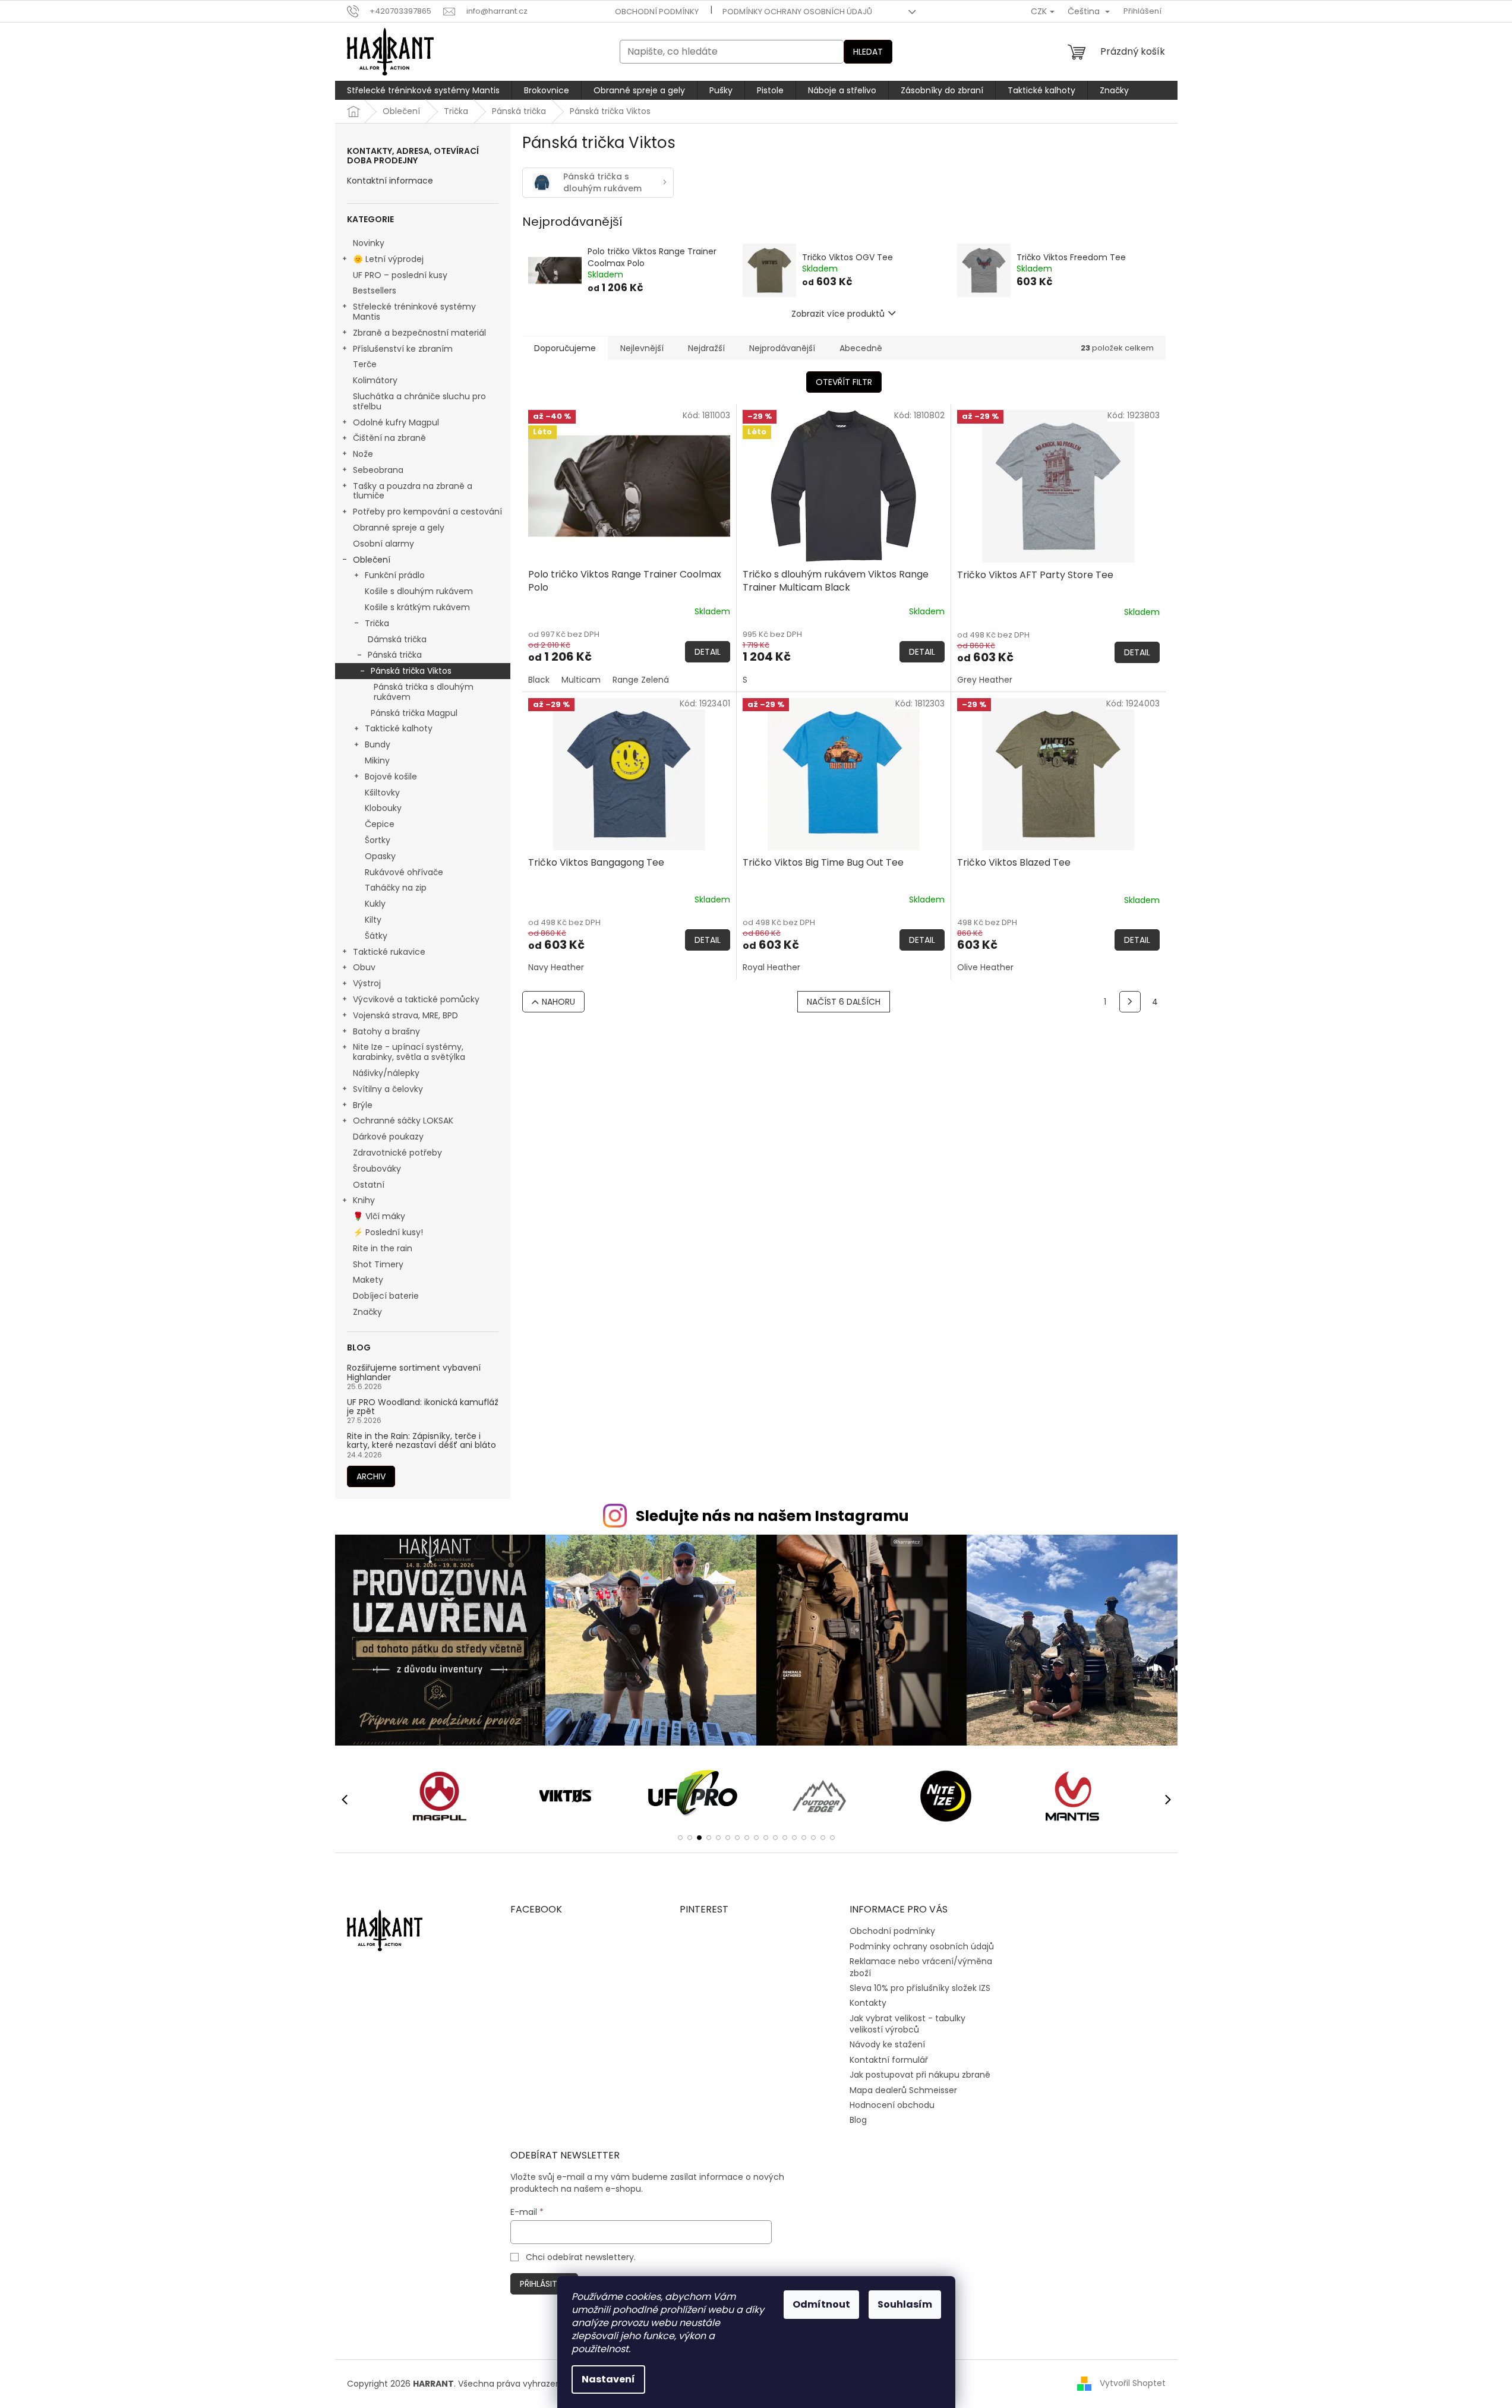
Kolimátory (375, 380)
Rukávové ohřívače (404, 872)
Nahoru (558, 1002)
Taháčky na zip (396, 888)
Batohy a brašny (386, 1031)
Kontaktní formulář (889, 2060)
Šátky (376, 936)
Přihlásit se (544, 2284)
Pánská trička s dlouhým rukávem (424, 692)
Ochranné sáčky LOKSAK (403, 1121)
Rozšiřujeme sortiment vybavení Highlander (414, 1373)
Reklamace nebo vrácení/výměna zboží (921, 1967)
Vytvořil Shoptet (1133, 2383)
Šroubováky (377, 1169)
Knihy (364, 1200)
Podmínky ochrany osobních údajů (797, 12)
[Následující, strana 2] (1130, 1002)
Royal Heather (771, 967)
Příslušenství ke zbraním (403, 349)
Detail (708, 652)
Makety (368, 1280)
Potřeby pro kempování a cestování (427, 512)
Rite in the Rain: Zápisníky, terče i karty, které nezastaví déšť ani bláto (422, 1441)
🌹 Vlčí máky (379, 1216)
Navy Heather (556, 967)
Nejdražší (706, 348)
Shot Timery (378, 1264)
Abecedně (861, 348)
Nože (363, 454)
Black (539, 680)
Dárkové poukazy (388, 1137)
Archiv (371, 1476)
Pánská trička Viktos (411, 671)
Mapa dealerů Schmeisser (903, 2090)
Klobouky (383, 808)
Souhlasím (905, 2304)
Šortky (378, 840)
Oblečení (372, 560)
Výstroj (367, 983)
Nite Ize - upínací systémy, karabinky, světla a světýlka (409, 1052)
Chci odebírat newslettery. (581, 2257)
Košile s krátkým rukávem (417, 607)
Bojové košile (391, 777)
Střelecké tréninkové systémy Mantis (414, 312)
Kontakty (868, 2003)
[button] (680, 1838)
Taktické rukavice (389, 952)
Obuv (364, 967)
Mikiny (377, 760)
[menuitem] (423, 90)
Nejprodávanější (782, 348)
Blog (858, 2120)
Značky (367, 1312)
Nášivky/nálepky (386, 1073)
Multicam (581, 680)
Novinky (369, 243)
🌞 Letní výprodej (388, 259)
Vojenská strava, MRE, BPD (405, 1015)
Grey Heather (985, 680)
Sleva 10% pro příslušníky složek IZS (920, 1988)
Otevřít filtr (844, 382)
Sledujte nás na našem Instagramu (772, 1516)
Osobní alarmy (383, 544)
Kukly (375, 904)
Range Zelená (641, 680)
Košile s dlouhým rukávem (419, 591)
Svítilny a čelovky (388, 1089)
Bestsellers (375, 291)
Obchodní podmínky (657, 12)
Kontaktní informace (390, 181)
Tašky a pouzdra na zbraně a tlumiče (413, 491)
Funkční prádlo (395, 575)
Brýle (363, 1105)
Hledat (868, 52)
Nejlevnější (642, 348)
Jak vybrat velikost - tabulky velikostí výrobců (907, 2024)
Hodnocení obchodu (892, 2105)
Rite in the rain (383, 1248)
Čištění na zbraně (389, 438)
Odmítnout (821, 2304)
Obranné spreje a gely (399, 528)
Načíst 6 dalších (844, 1002)
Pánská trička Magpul (414, 713)
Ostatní (369, 1185)
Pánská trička (395, 655)
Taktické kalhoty (399, 728)
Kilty (373, 920)
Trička (377, 623)
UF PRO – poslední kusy (400, 275)
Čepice (380, 824)
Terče (365, 364)
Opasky (380, 856)
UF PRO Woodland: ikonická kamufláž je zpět (423, 1407)
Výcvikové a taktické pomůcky (416, 999)
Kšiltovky (382, 793)
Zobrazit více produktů (838, 314)
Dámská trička (397, 639)
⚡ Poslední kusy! (388, 1232)
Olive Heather (985, 967)
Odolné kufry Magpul (396, 422)
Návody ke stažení (887, 2044)
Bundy (378, 744)
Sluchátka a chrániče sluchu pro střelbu (419, 401)
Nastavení (608, 2379)
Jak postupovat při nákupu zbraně (920, 2075)
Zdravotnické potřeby (397, 1153)
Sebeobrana (378, 470)
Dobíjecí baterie (386, 1296)
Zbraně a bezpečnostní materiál (419, 333)
